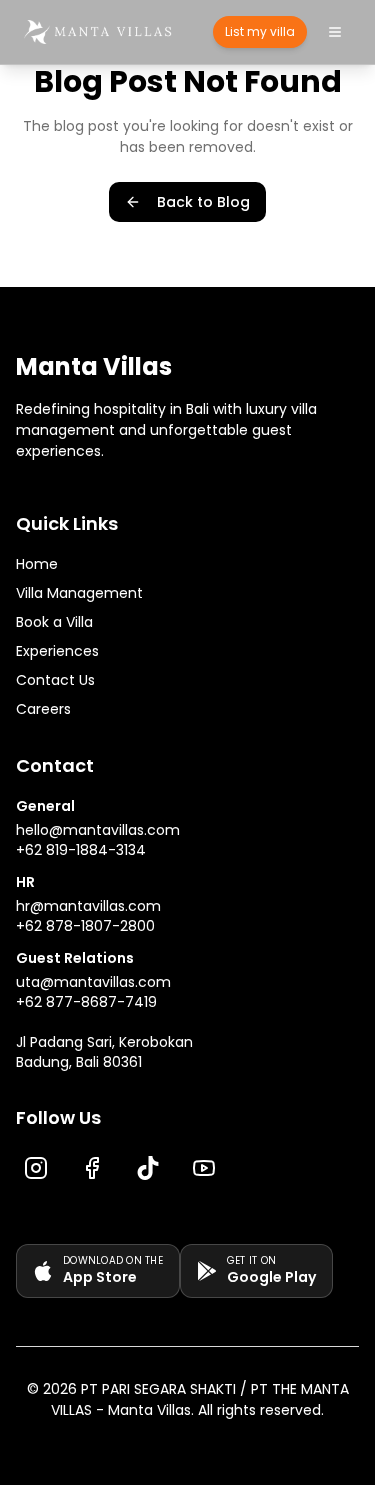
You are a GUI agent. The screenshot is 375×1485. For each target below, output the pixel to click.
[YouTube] (204, 1168)
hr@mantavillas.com (88, 906)
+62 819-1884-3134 (81, 850)
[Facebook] (92, 1168)
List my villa (260, 31)
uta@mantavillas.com (93, 982)
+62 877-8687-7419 (86, 1002)
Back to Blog (203, 202)
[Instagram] (36, 1168)
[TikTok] (148, 1168)
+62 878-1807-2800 (85, 926)
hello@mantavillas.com (98, 830)
